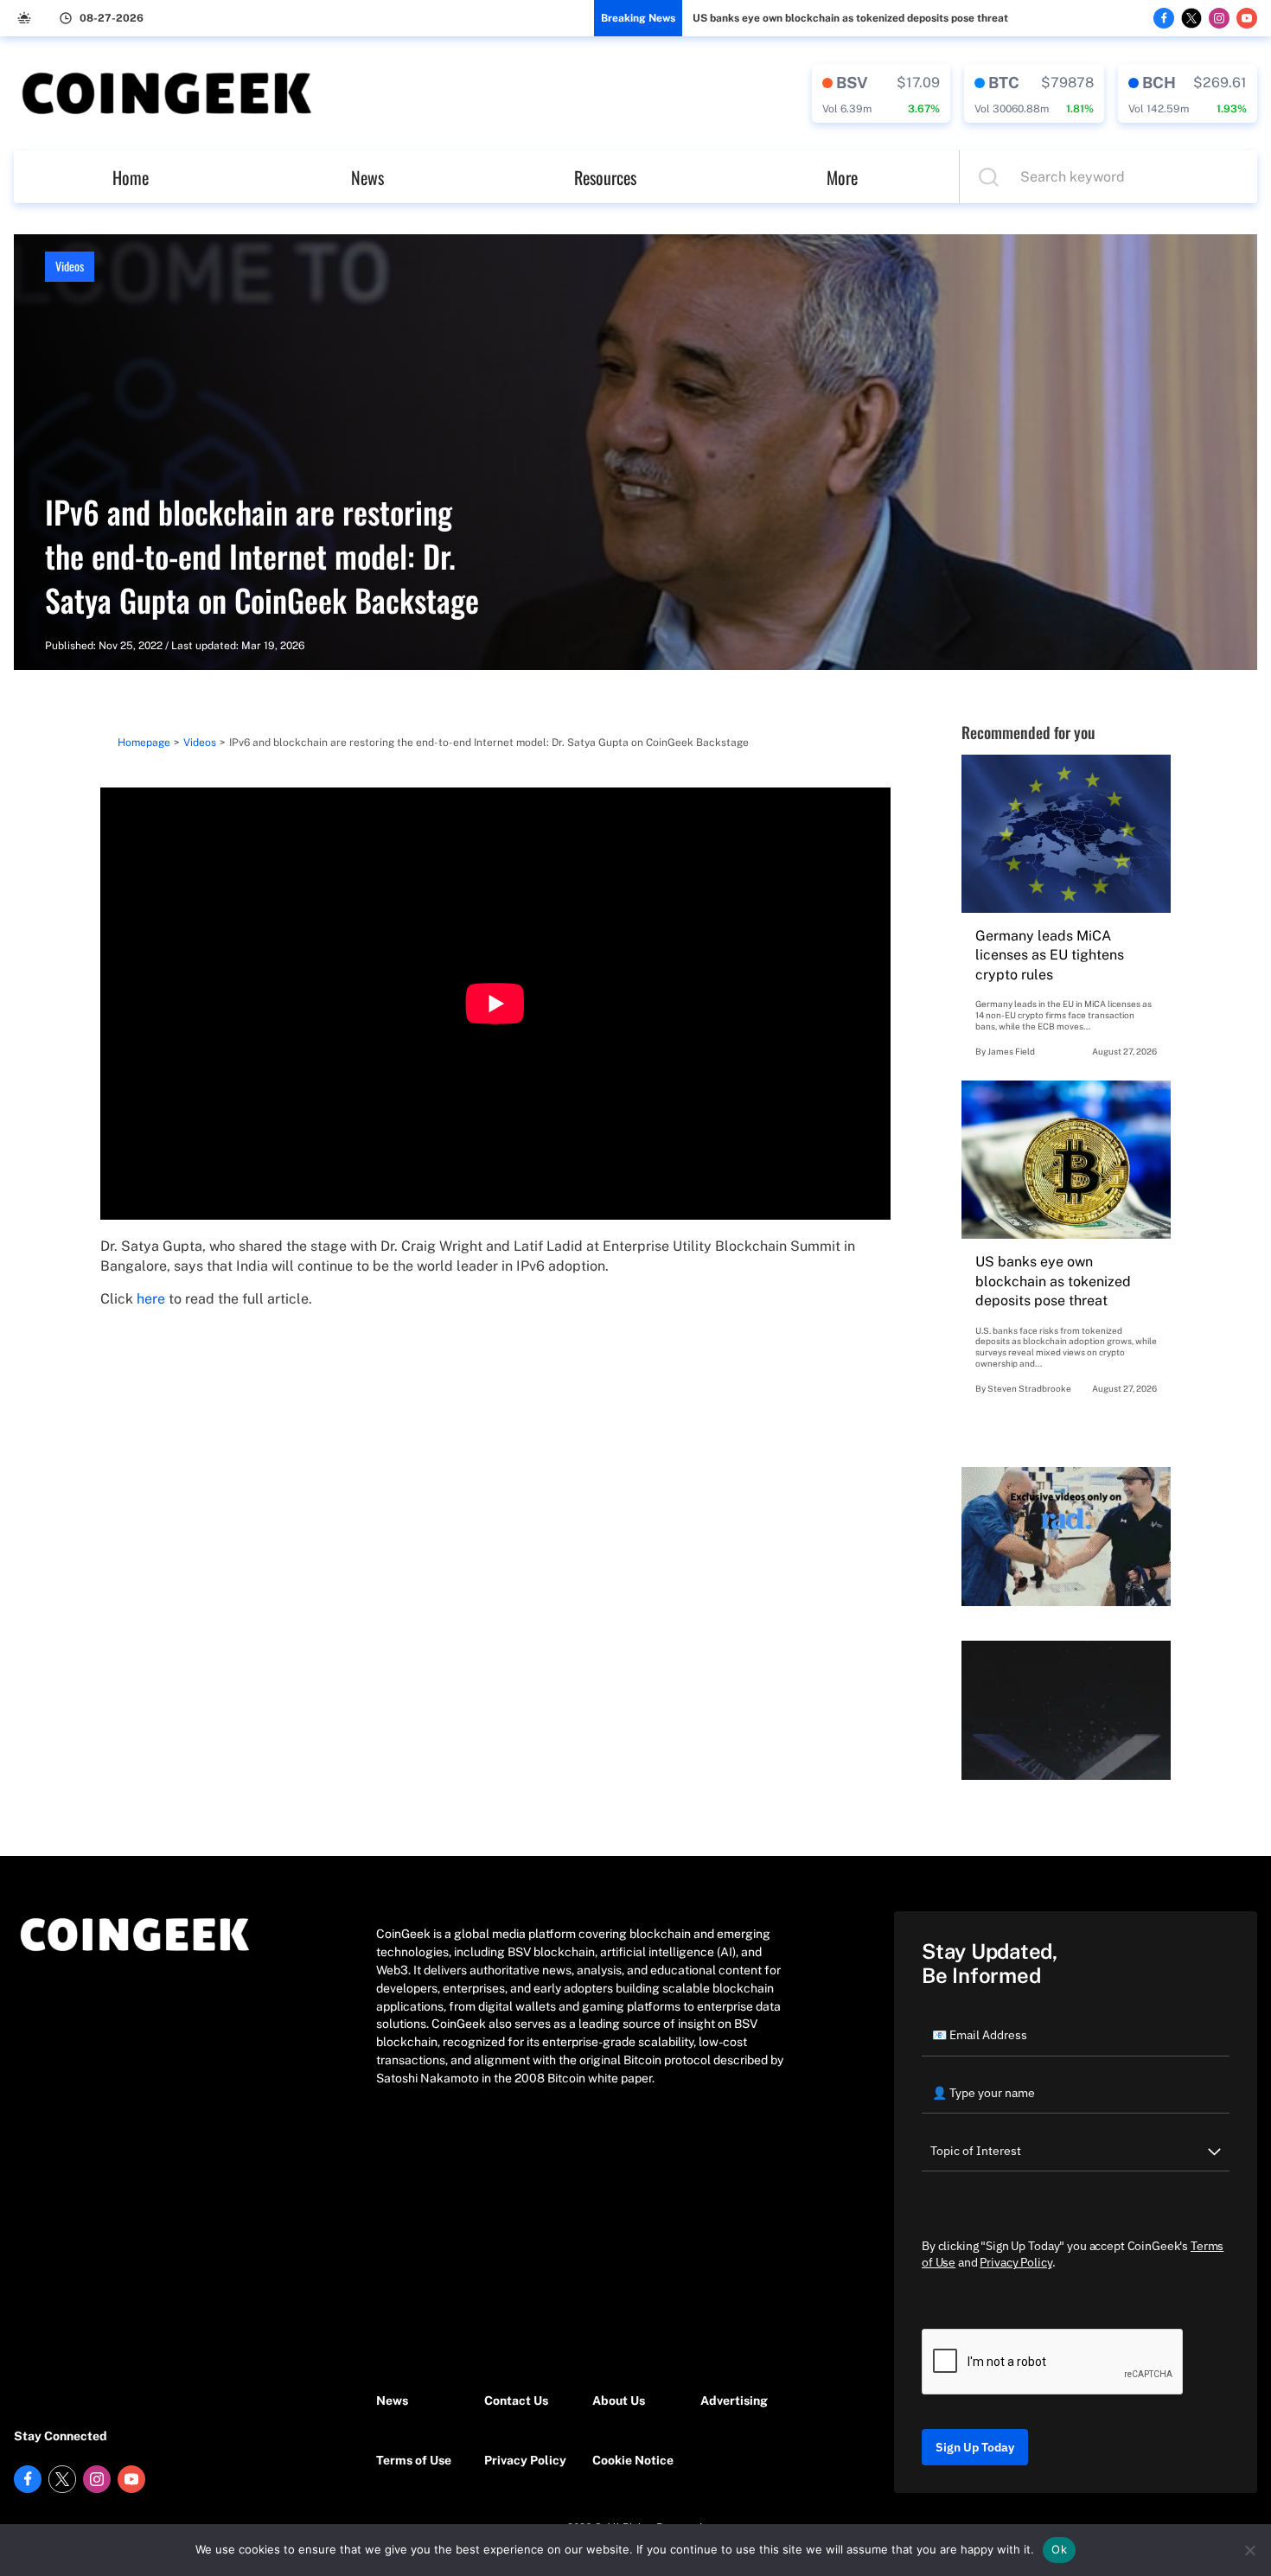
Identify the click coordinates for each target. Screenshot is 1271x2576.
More (842, 177)
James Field (1011, 1051)
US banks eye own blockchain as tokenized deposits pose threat (850, 18)
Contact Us (516, 2401)
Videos (70, 266)
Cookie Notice (633, 2460)
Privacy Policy (525, 2460)
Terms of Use (414, 2460)
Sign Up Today (975, 2447)
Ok (1059, 2549)
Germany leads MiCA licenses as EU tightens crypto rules (1050, 955)
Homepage (144, 743)
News (367, 177)
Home (131, 177)
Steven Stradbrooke (1029, 1388)
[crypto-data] (881, 93)
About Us (619, 2401)
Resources (605, 177)
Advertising (734, 2401)
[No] (1249, 2550)
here (151, 1299)
